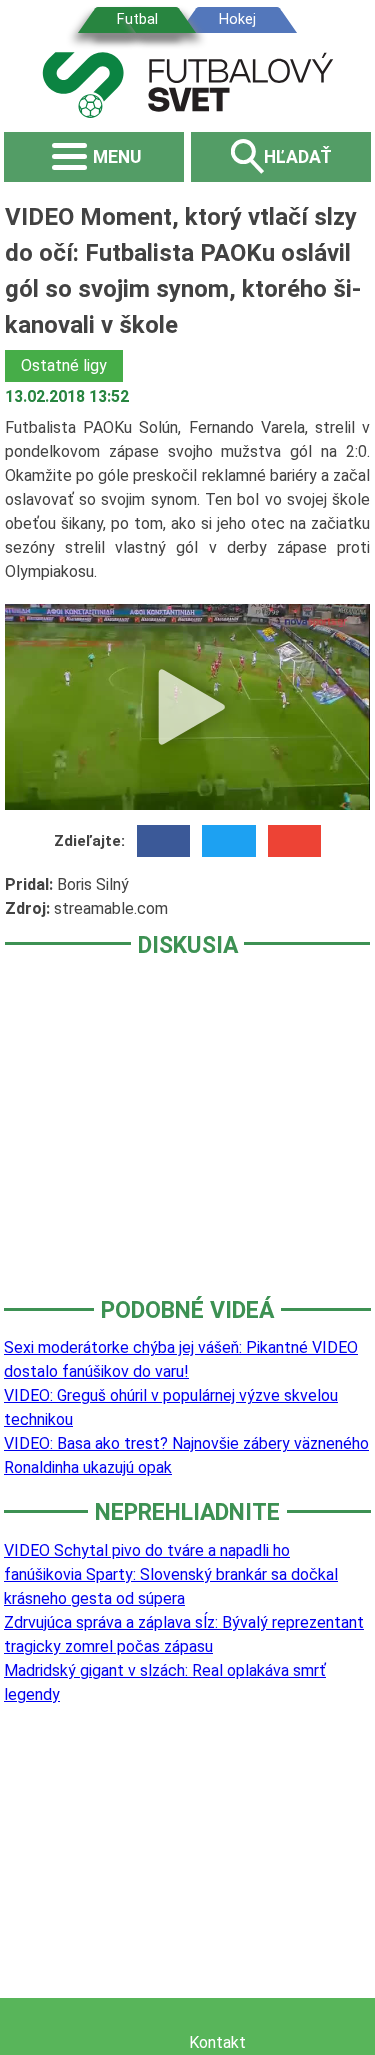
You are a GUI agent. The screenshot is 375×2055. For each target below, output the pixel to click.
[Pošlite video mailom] (294, 841)
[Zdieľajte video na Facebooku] (163, 841)
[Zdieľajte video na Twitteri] (228, 841)
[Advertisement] (187, 1141)
